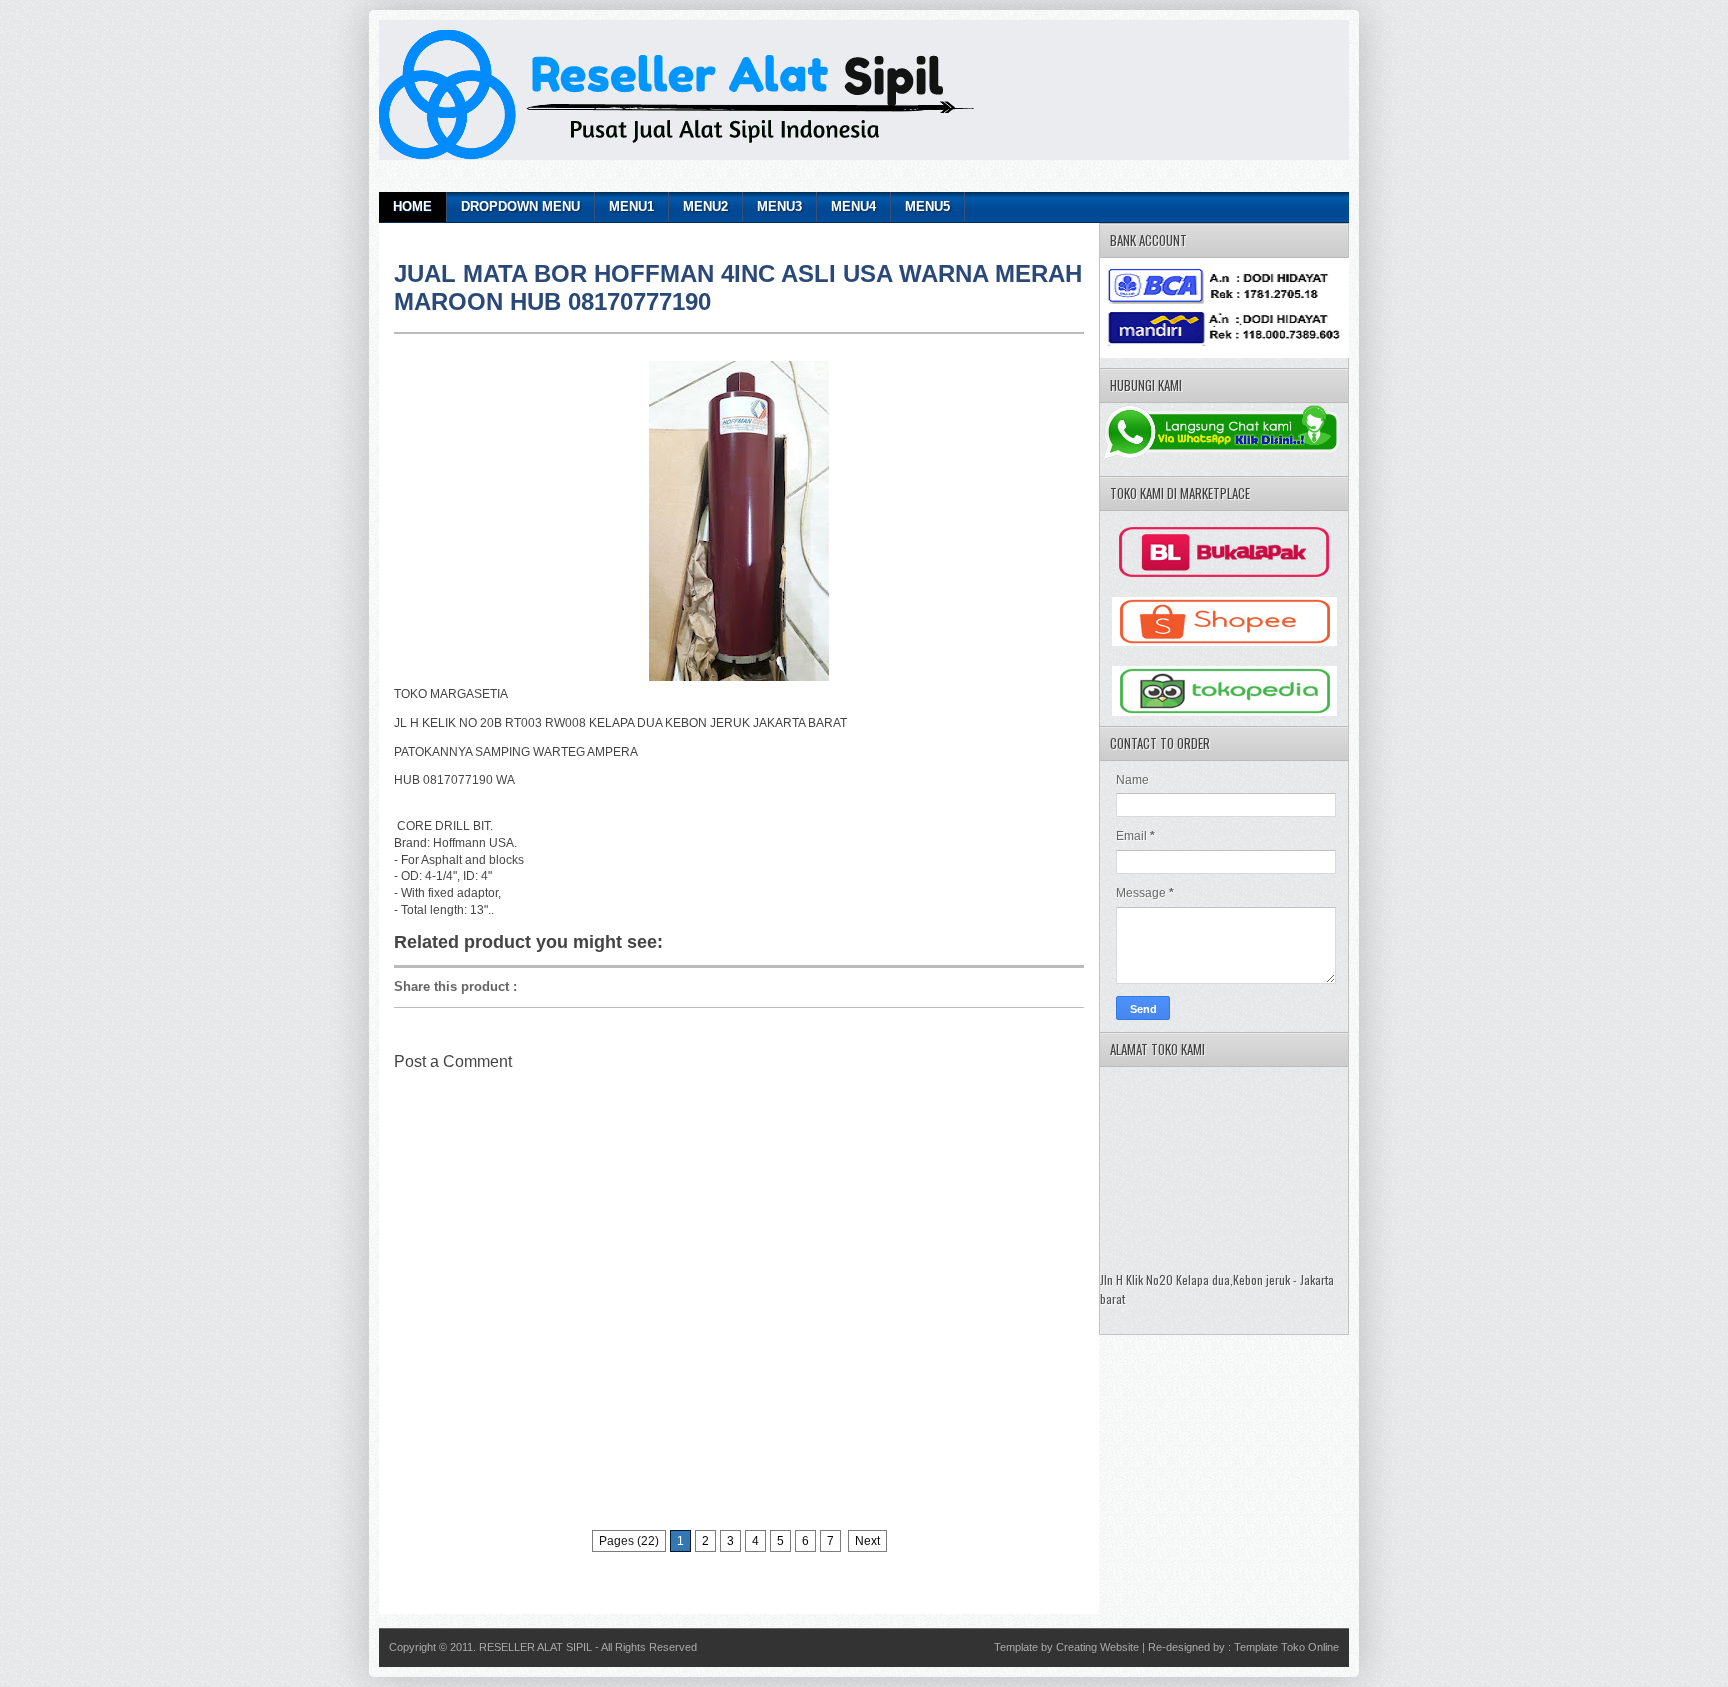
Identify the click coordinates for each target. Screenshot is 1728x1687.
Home (412, 206)
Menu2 (705, 206)
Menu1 (631, 206)
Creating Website (1097, 1647)
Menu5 (927, 206)
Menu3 (779, 206)
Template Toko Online (1286, 1647)
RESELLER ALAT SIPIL (537, 1647)
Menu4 (853, 206)
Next (867, 1541)
